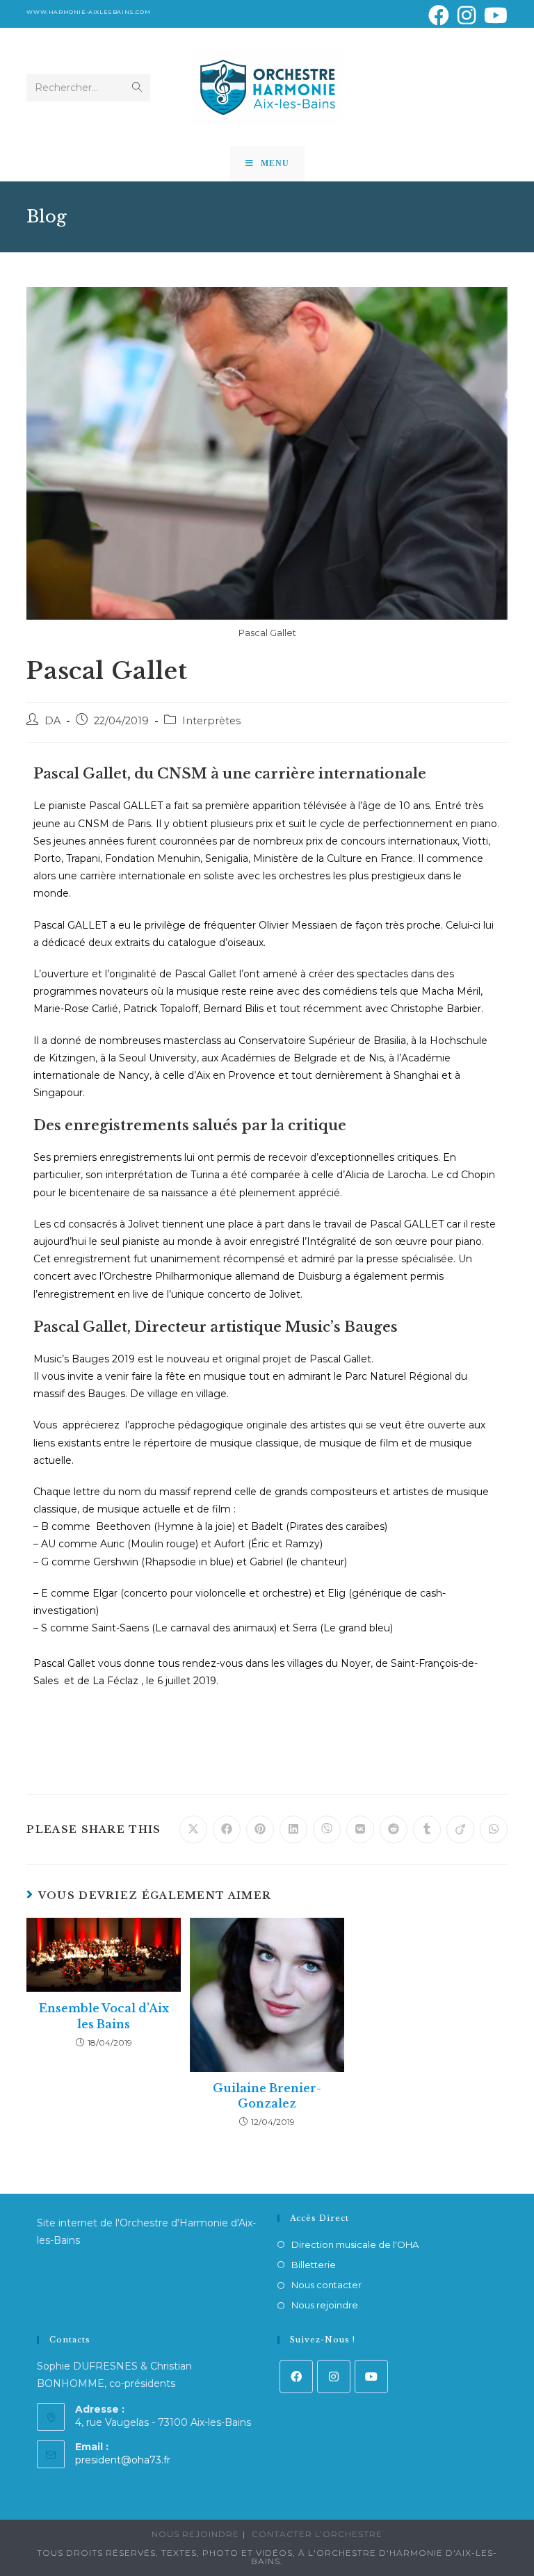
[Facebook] (296, 2377)
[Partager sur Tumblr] (427, 1829)
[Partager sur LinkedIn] (293, 1829)
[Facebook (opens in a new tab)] (439, 15)
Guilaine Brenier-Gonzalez (267, 2096)
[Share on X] (193, 1829)
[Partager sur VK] (360, 1829)
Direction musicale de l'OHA (355, 2244)
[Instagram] (334, 2377)
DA (52, 721)
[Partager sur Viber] (327, 1829)
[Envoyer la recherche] (137, 88)
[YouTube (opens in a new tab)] (494, 15)
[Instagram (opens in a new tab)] (467, 15)
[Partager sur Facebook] (227, 1829)
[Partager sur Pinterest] (260, 1829)
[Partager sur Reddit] (394, 1829)
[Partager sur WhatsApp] (494, 1829)
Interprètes (211, 721)
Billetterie (314, 2265)
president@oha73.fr (123, 2460)
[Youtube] (371, 2377)
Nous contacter (326, 2285)
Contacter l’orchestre (317, 2534)
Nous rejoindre (325, 2305)
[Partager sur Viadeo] (460, 1829)
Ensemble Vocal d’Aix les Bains (104, 2016)
